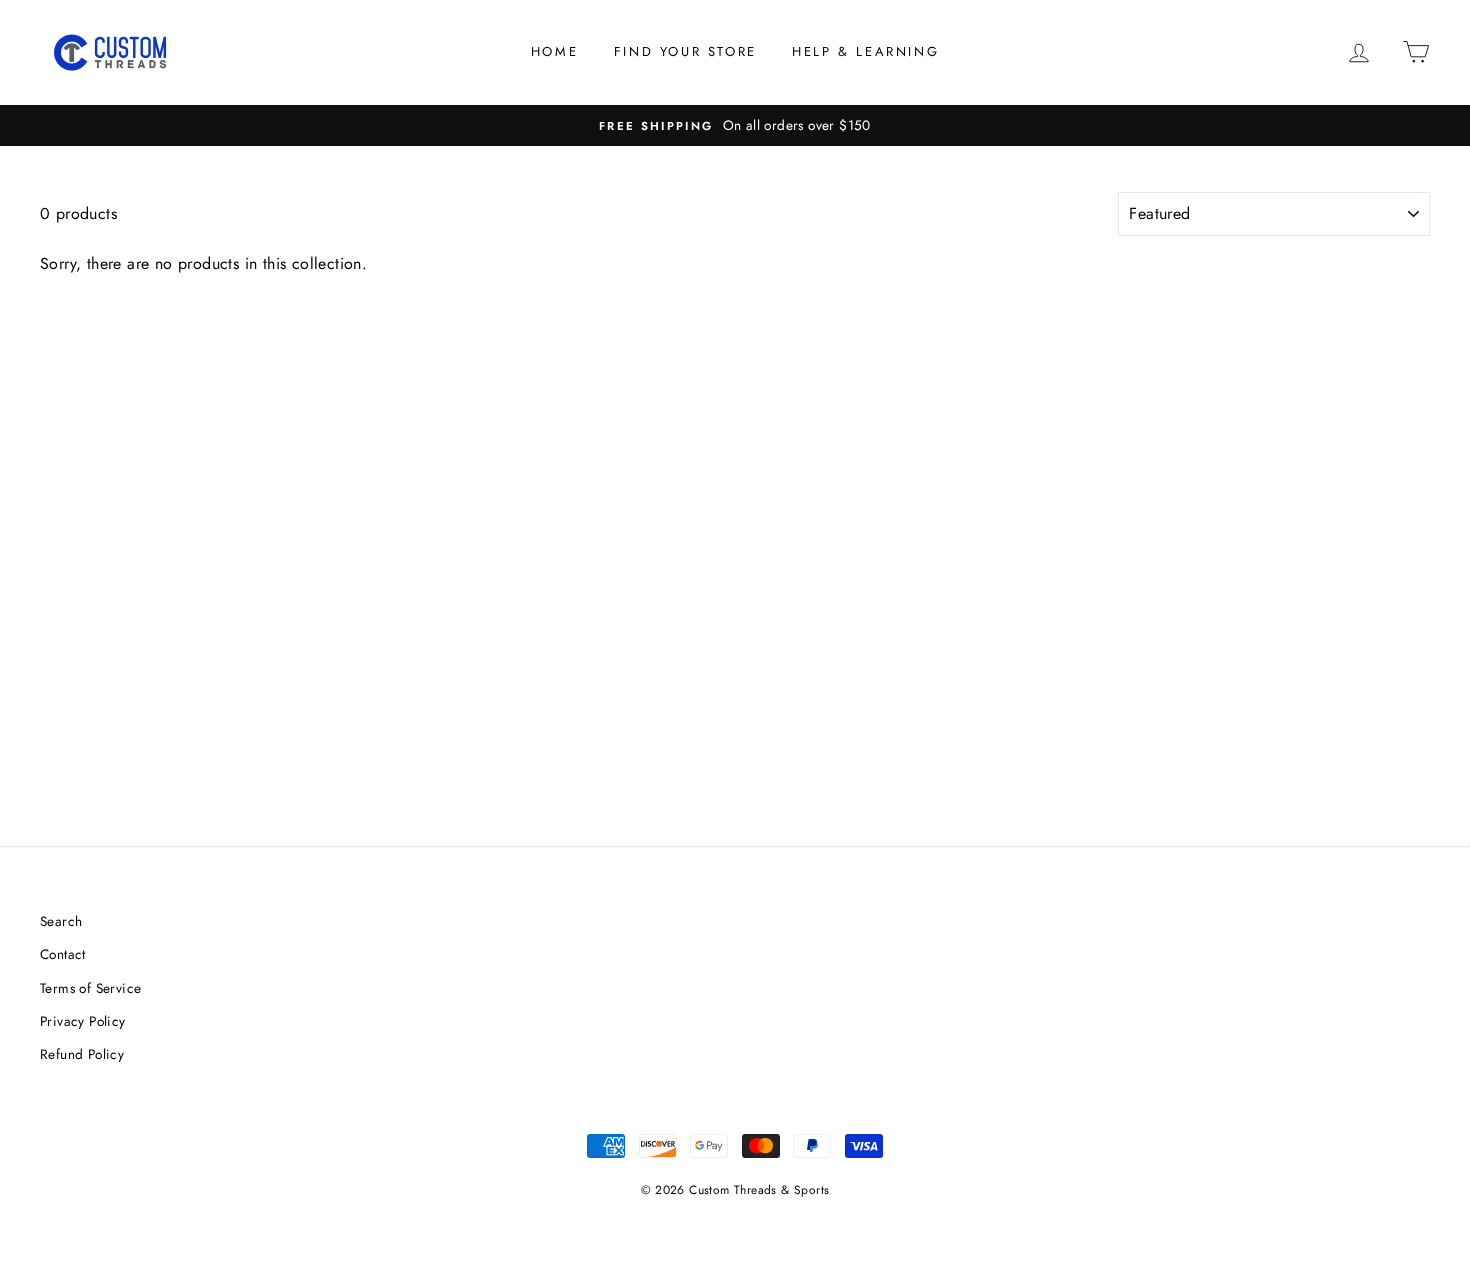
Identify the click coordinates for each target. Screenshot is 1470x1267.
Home (554, 51)
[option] (735, 126)
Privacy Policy (83, 1021)
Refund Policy (82, 1054)
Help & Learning (865, 51)
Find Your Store (685, 51)
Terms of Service (90, 988)
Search (61, 921)
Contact (63, 954)
